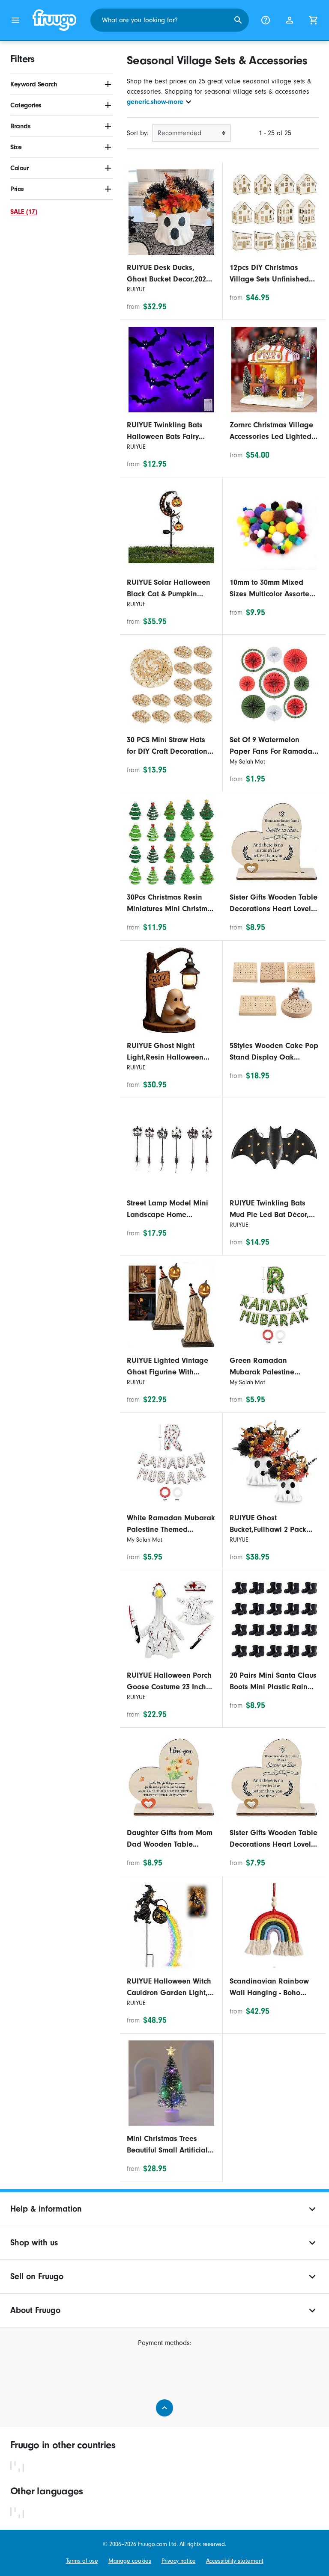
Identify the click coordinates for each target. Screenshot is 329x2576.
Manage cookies (130, 2561)
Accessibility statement (235, 2561)
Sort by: (138, 133)
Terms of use (82, 2561)
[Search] (238, 20)
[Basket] (314, 20)
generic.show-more (155, 102)
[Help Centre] (266, 20)
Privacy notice (179, 2561)
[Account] (290, 20)
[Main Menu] (15, 20)
